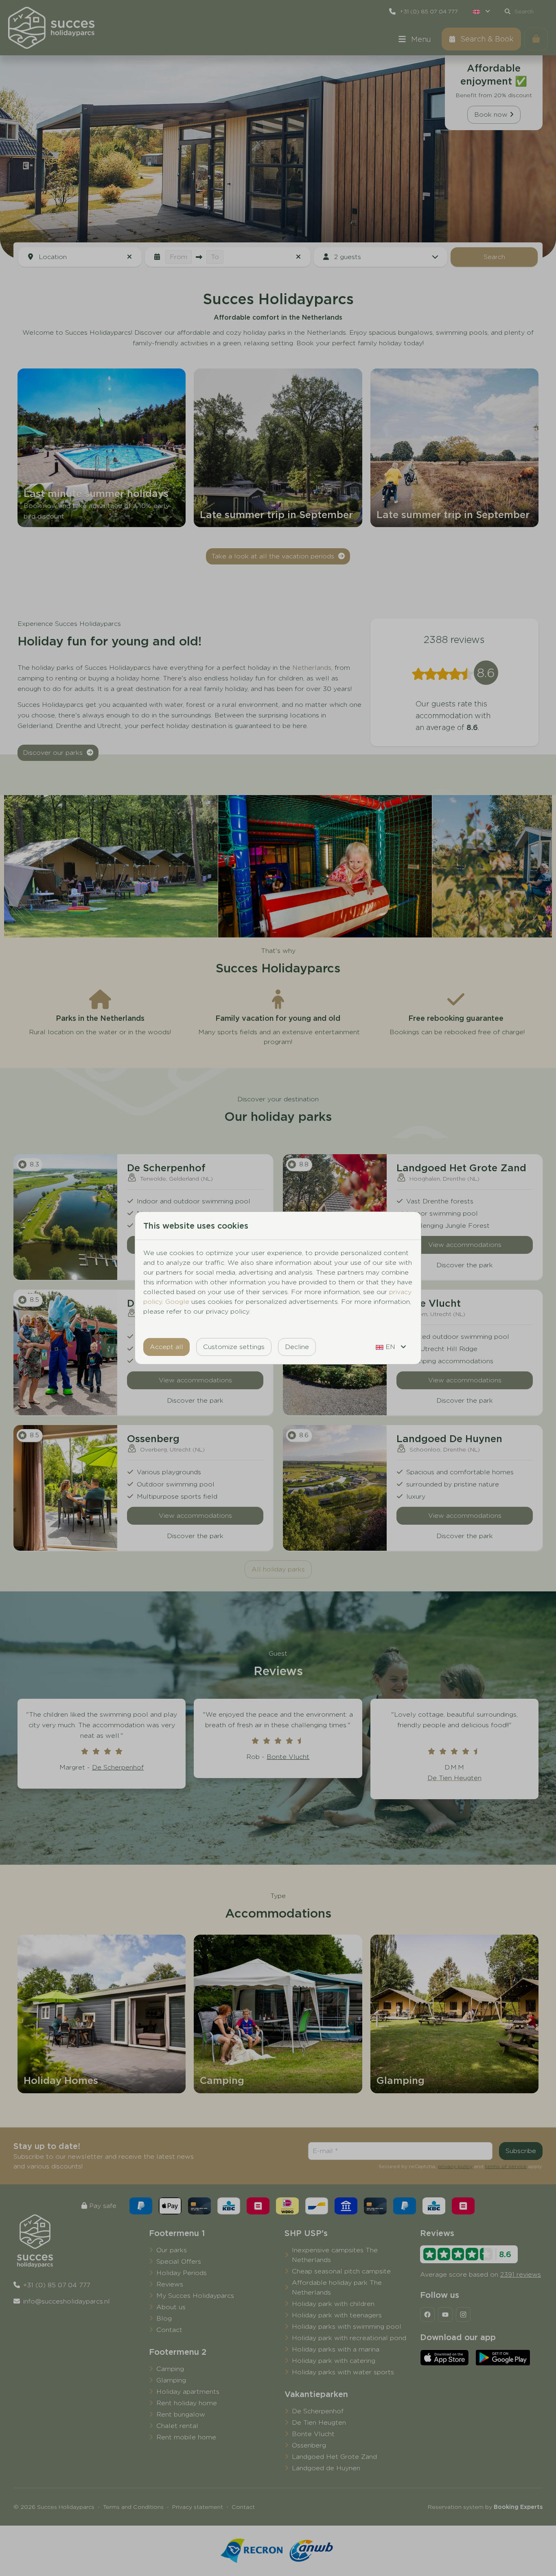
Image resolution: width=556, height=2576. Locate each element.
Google (177, 1302)
